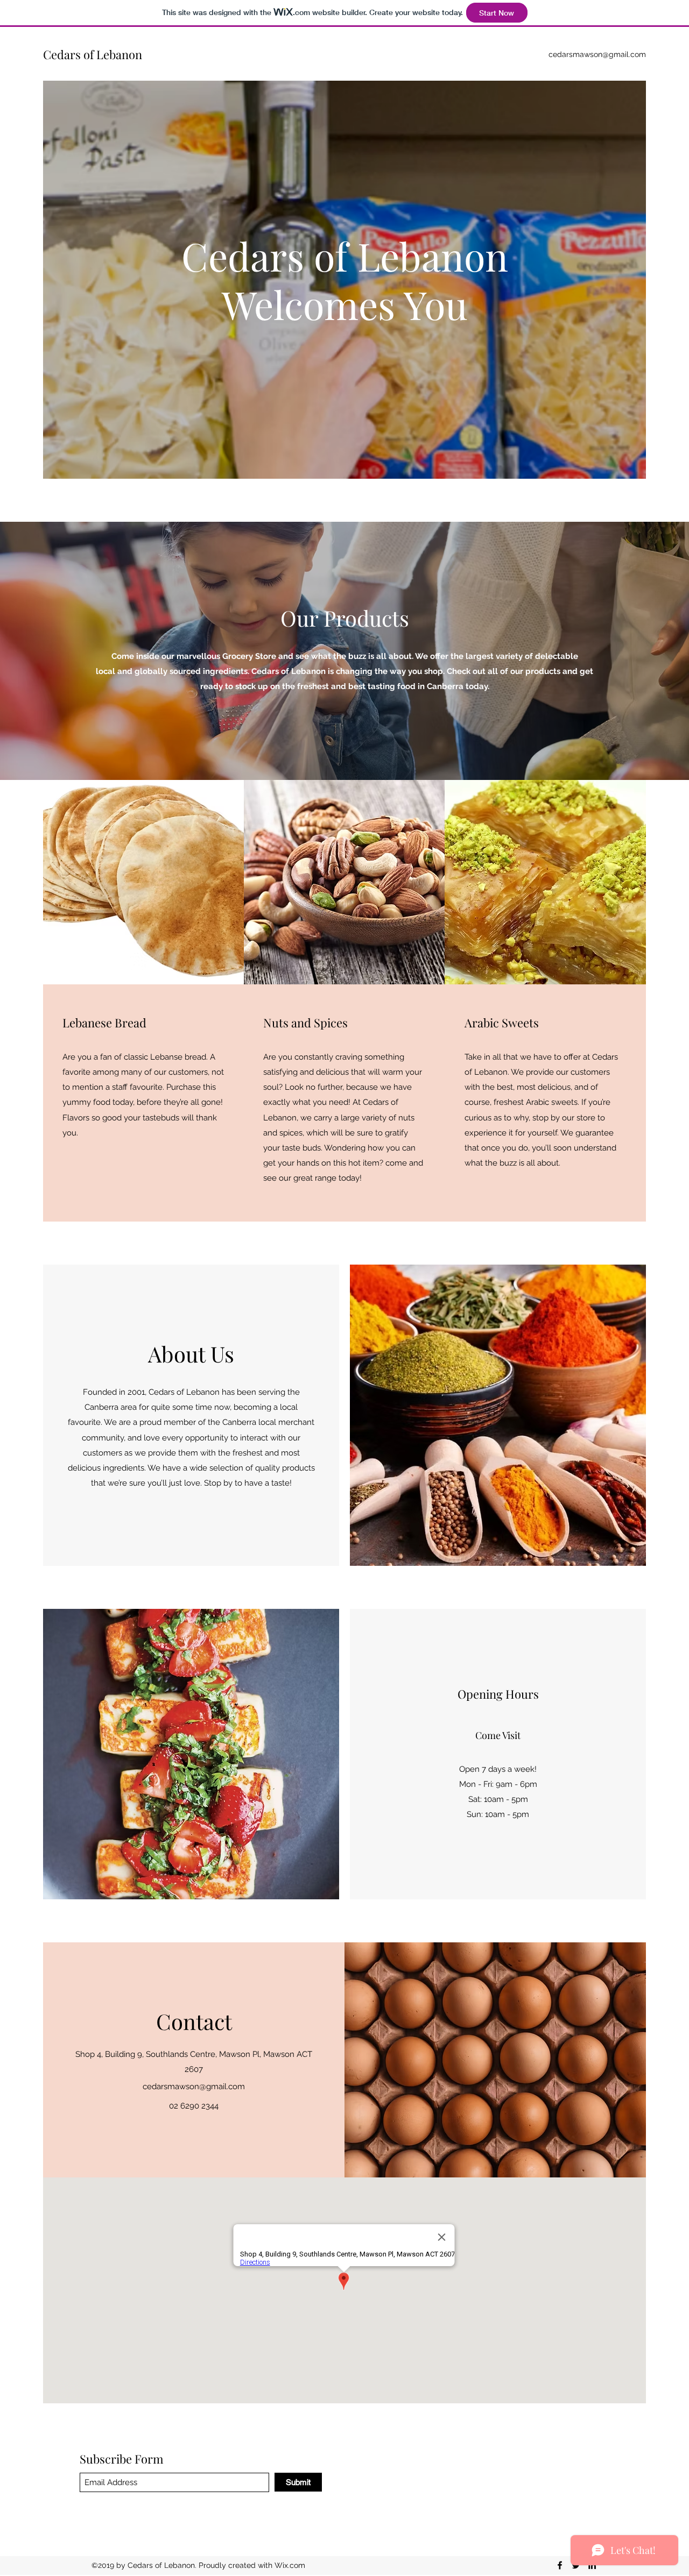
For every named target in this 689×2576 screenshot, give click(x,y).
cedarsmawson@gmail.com (597, 54)
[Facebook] (560, 2565)
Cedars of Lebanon (93, 54)
